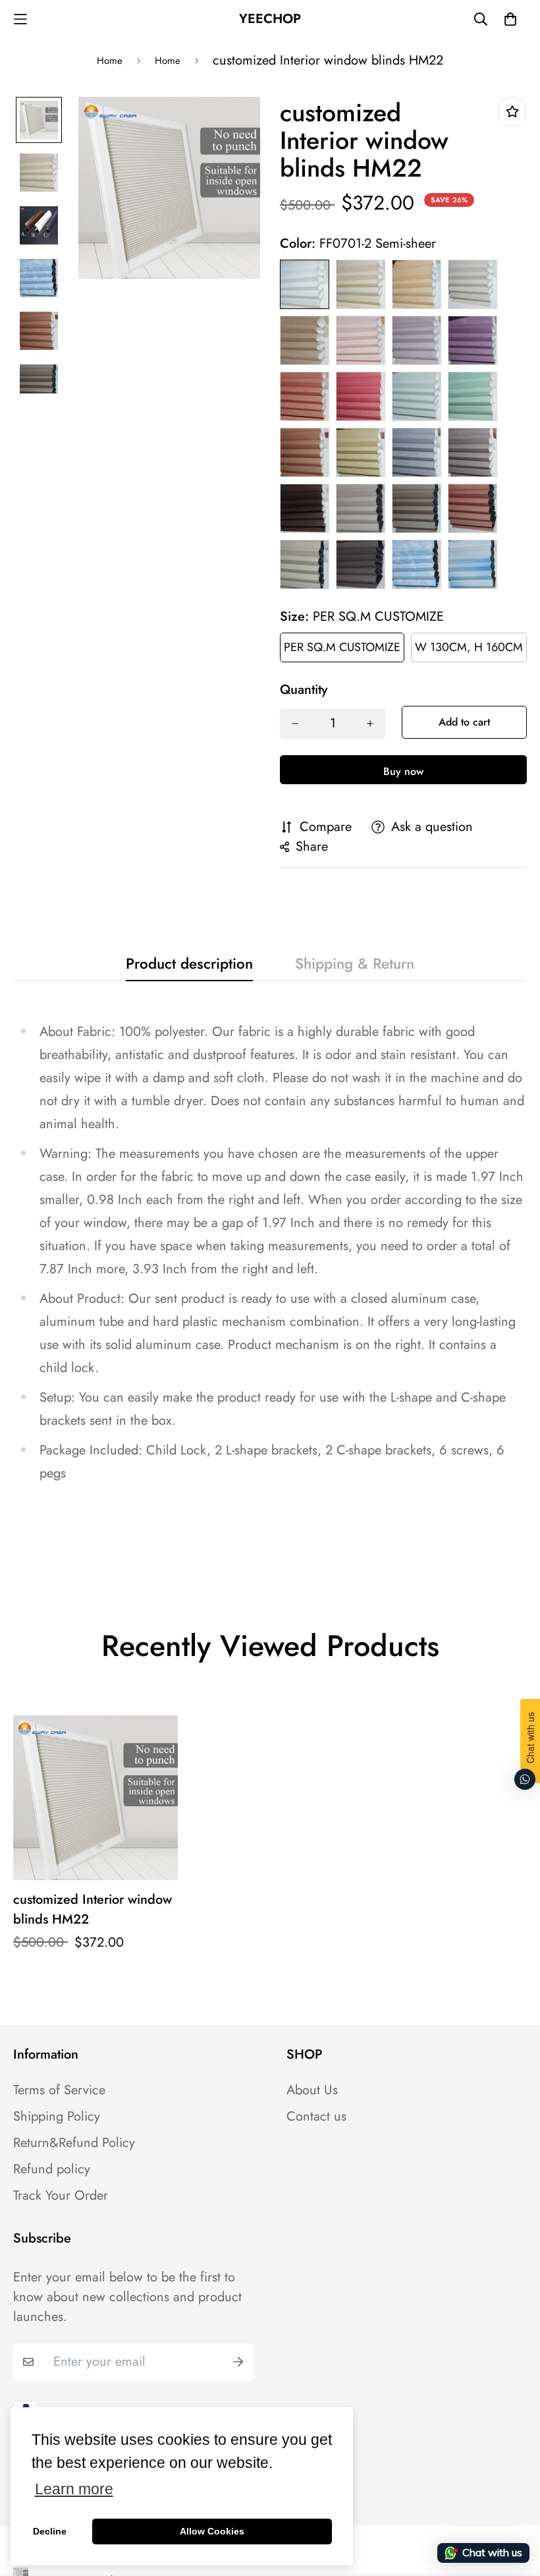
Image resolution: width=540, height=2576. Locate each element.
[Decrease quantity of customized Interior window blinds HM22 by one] (295, 724)
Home (110, 61)
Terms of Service (59, 2090)
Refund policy (52, 2169)
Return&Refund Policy (74, 2143)
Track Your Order (61, 2196)
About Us (312, 2090)
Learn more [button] (74, 2489)
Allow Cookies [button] (212, 2531)
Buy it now (403, 770)
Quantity (304, 690)
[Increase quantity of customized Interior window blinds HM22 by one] (370, 724)
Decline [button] (50, 2531)
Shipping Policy (57, 2117)
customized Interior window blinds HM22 (93, 1909)
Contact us (316, 2117)
